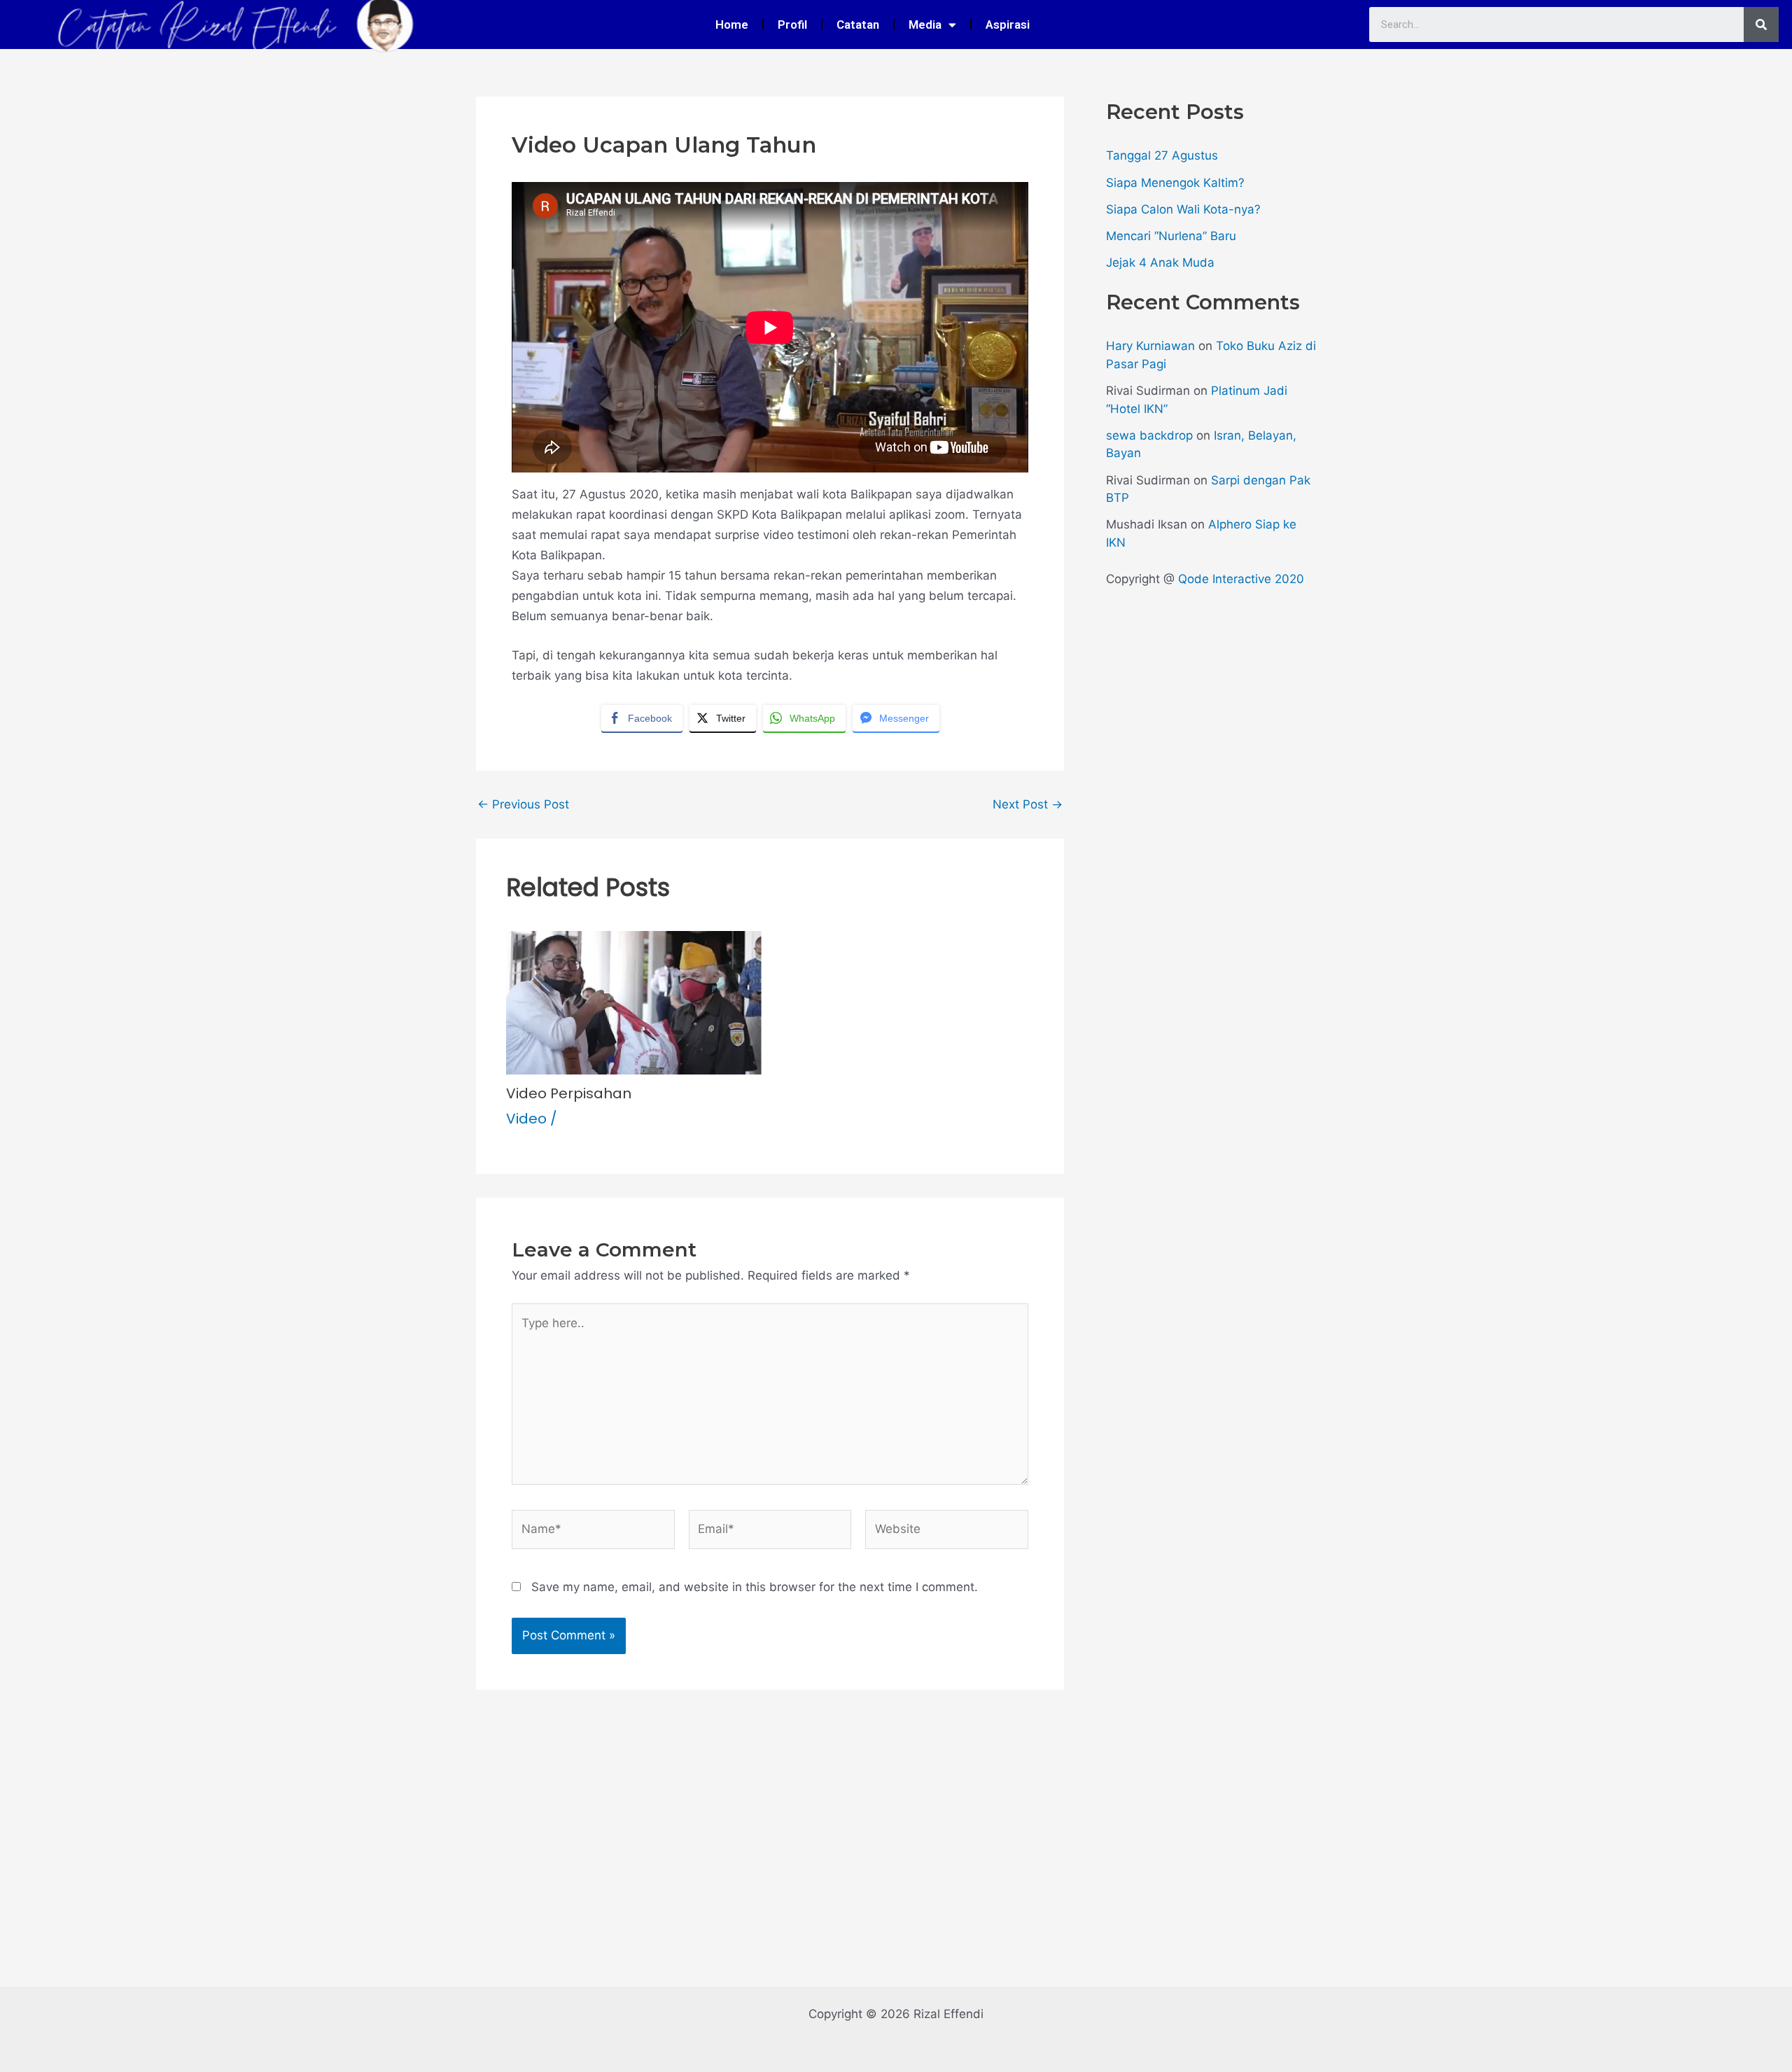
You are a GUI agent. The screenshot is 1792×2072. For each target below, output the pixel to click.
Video (526, 1119)
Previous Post (523, 805)
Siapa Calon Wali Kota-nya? (1183, 209)
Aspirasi (1008, 24)
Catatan (858, 24)
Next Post (1028, 805)
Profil (792, 24)
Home (732, 24)
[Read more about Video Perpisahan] (634, 1002)
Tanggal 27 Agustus (1162, 155)
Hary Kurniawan (1150, 346)
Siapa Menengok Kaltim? (1175, 183)
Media (925, 24)
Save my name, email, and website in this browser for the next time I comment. (755, 1587)
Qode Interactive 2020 (1241, 579)
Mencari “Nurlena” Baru (1171, 236)
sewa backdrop (1149, 435)
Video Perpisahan (569, 1093)
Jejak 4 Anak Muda (1160, 262)
